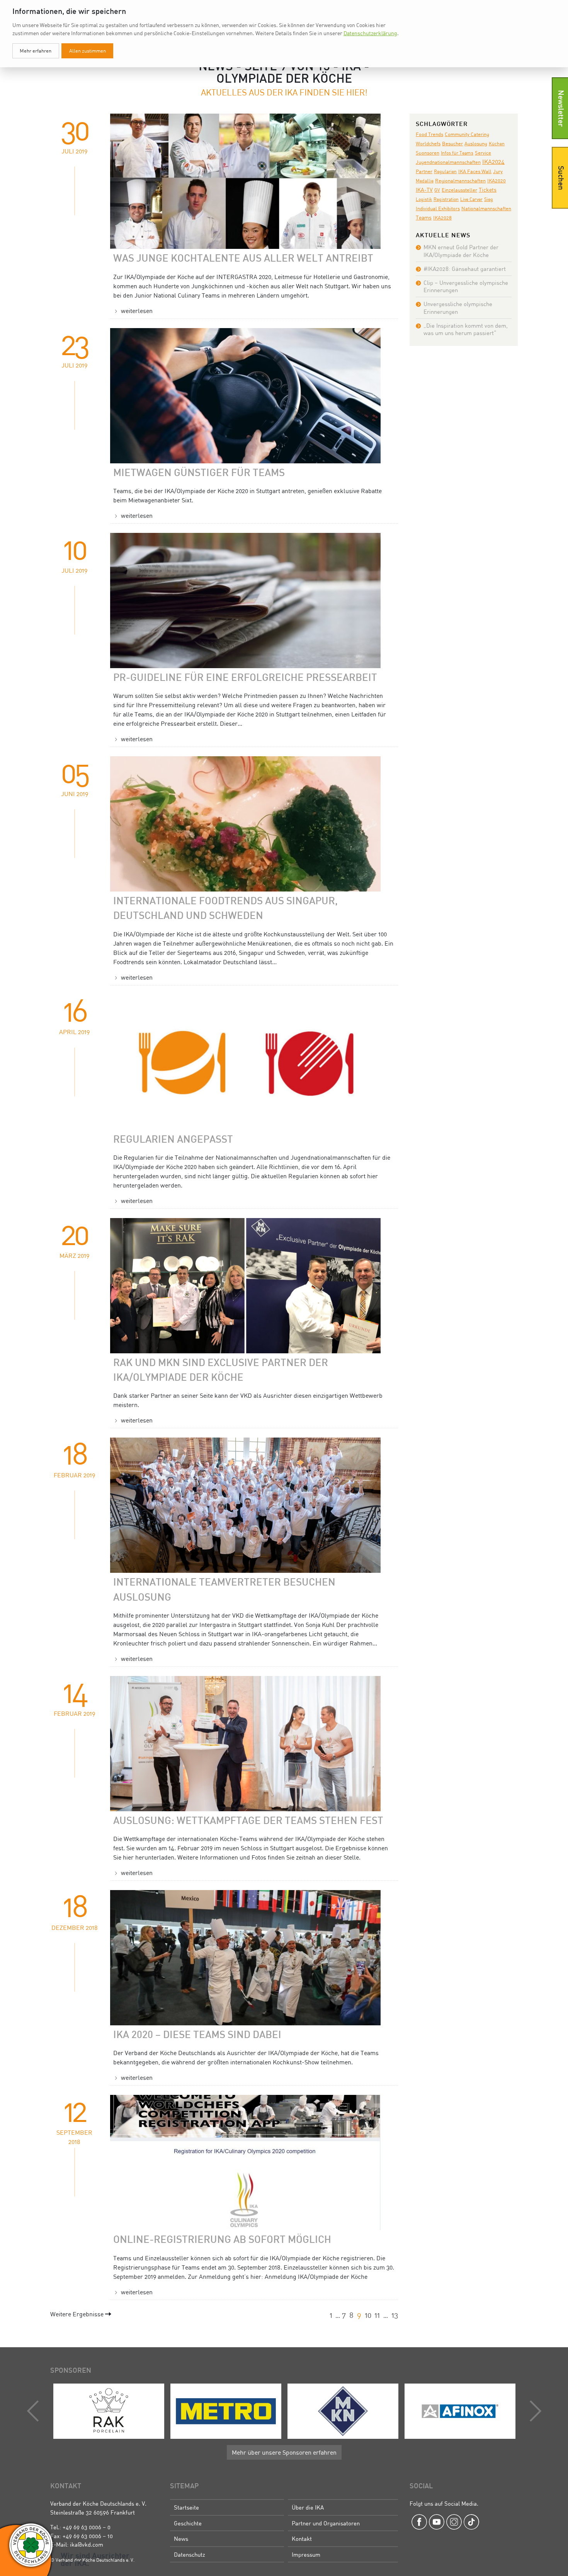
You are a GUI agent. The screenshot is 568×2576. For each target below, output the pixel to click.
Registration (446, 199)
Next (534, 2411)
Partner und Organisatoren (326, 2523)
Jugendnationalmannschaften (448, 162)
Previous (35, 2411)
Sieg (489, 199)
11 (377, 2315)
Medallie (425, 181)
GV (437, 190)
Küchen (497, 144)
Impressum (306, 2554)
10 (368, 2315)
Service (483, 153)
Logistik (424, 199)
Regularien (445, 171)
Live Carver (471, 199)
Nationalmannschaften (486, 208)
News (181, 2539)
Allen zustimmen (88, 51)
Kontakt (302, 2539)
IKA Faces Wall (475, 171)
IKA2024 (493, 162)
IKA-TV (424, 190)
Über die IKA (308, 2507)
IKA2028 (442, 218)
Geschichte (188, 2523)
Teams (424, 217)
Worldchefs (428, 144)
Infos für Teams (457, 153)
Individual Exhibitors (438, 208)
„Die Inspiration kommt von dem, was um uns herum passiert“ (466, 329)
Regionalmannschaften (460, 181)
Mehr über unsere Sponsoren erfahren (284, 2452)
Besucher (452, 144)
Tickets (488, 190)
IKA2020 (497, 180)
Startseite (186, 2507)
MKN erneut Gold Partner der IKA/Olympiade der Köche (461, 251)
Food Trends (429, 134)
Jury (498, 171)
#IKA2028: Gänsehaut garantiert (465, 269)
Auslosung (476, 143)
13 (395, 2315)
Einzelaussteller (459, 190)
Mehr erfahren (36, 51)
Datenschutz (190, 2554)
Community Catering (467, 134)
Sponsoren (428, 153)
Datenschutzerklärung (370, 33)
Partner (424, 171)
